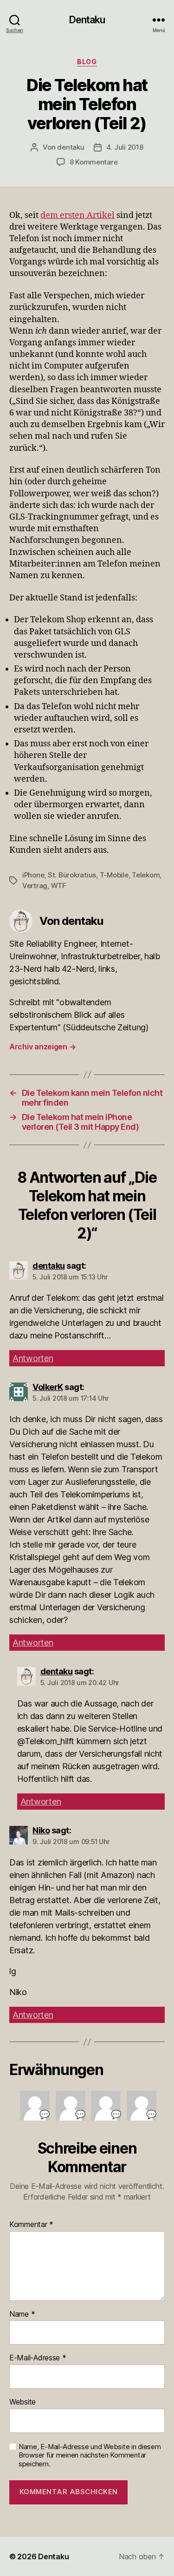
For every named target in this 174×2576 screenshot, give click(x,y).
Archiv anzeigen (42, 1047)
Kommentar (31, 2225)
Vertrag (35, 886)
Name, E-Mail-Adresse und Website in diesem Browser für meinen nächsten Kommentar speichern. (90, 2456)
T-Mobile (114, 875)
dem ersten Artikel (77, 215)
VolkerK (48, 1387)
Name (22, 2314)
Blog (87, 62)
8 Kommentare (94, 162)
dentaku (71, 147)
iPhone (33, 875)
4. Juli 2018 (125, 147)
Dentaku (87, 20)
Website (23, 2402)
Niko (41, 1830)
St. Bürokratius (72, 875)
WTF (59, 886)
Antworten (33, 1358)
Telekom (146, 875)
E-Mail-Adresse (38, 2358)
